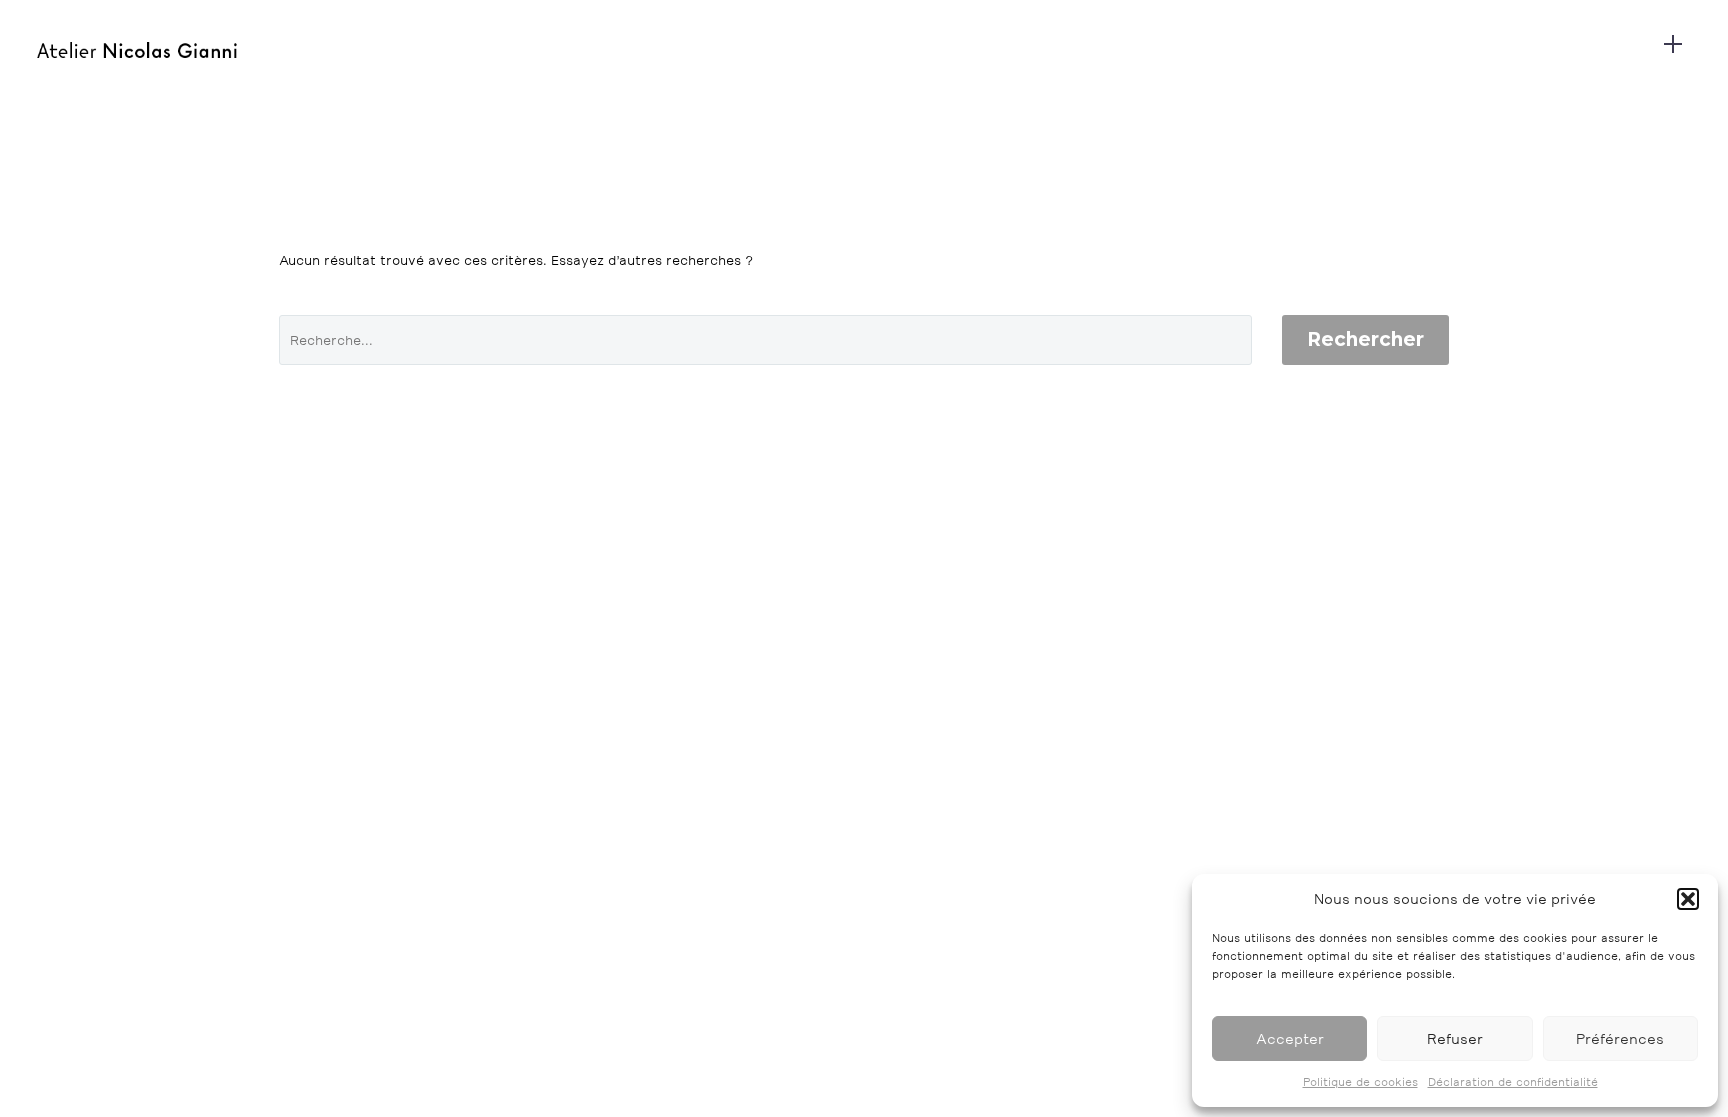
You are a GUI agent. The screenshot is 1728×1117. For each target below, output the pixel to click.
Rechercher (1365, 339)
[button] (1688, 899)
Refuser (1455, 1038)
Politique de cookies (1360, 1082)
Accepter (1290, 1038)
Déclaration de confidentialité (1513, 1082)
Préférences (1620, 1038)
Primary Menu (1673, 50)
